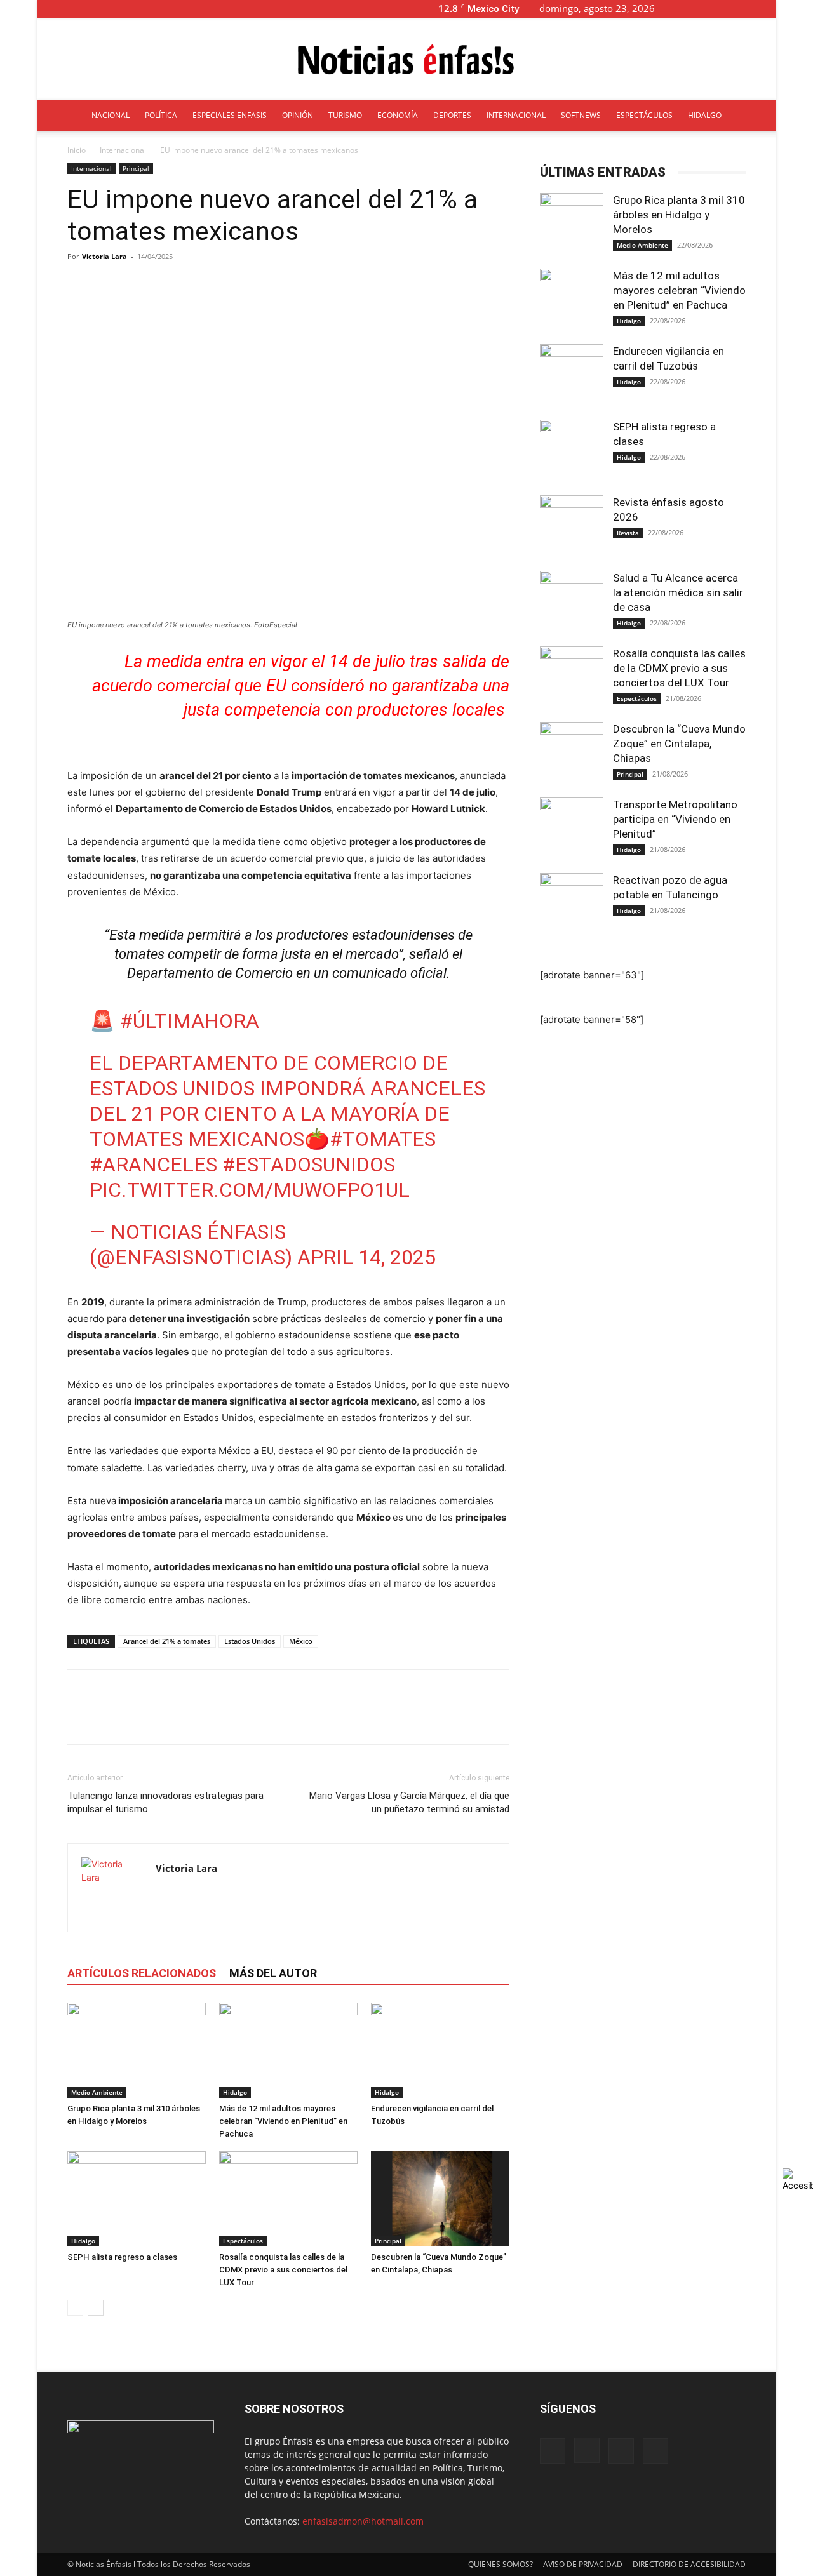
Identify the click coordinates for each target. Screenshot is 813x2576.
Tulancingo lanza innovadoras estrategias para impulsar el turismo (165, 1802)
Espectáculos (243, 2241)
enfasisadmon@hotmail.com (363, 2521)
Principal (136, 168)
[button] (685, 9)
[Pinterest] (138, 1718)
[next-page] (96, 2308)
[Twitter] (746, 9)
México (301, 1641)
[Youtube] (767, 9)
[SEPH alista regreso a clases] (137, 2199)
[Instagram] (725, 9)
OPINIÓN (298, 115)
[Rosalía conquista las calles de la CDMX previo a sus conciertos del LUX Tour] (288, 2199)
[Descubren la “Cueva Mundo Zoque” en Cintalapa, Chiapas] (440, 2199)
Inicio (77, 150)
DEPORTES (452, 115)
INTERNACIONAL (516, 115)
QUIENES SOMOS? (501, 2564)
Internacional (123, 150)
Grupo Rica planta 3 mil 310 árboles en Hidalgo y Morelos (679, 215)
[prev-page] (75, 2308)
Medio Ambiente (97, 2092)
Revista (628, 533)
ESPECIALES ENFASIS (230, 115)
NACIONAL (111, 115)
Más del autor (273, 1973)
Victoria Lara (104, 256)
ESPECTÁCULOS (644, 115)
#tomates (383, 1139)
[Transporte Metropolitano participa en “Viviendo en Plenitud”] (572, 829)
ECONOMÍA (398, 115)
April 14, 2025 (366, 1257)
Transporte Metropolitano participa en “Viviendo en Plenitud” (675, 819)
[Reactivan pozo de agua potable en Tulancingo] (572, 905)
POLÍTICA (161, 115)
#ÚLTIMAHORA (190, 1021)
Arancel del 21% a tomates (167, 1641)
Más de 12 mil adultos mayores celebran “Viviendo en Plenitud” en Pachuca (283, 2121)
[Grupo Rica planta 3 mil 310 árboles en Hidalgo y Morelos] (137, 2050)
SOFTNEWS (581, 115)
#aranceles (153, 1165)
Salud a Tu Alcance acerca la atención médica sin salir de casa (678, 592)
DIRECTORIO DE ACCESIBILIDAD (689, 2564)
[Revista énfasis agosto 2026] (572, 527)
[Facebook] (704, 9)
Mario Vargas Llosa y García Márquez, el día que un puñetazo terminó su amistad (409, 1802)
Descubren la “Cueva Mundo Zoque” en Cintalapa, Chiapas (679, 744)
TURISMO (345, 115)
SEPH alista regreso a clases (122, 2257)
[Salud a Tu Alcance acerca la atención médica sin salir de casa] (572, 603)
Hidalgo (235, 2092)
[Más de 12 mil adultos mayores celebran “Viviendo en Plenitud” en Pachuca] (288, 2050)
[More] (387, 285)
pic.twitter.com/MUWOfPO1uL (250, 1190)
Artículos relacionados (142, 1973)
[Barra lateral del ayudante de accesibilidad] (798, 2180)
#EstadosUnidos (309, 1165)
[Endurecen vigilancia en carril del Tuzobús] (440, 2050)
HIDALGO (705, 115)
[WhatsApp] (168, 1718)
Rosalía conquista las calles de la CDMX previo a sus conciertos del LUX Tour (283, 2270)
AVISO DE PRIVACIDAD (583, 2564)
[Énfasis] (406, 60)
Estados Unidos (250, 1641)
